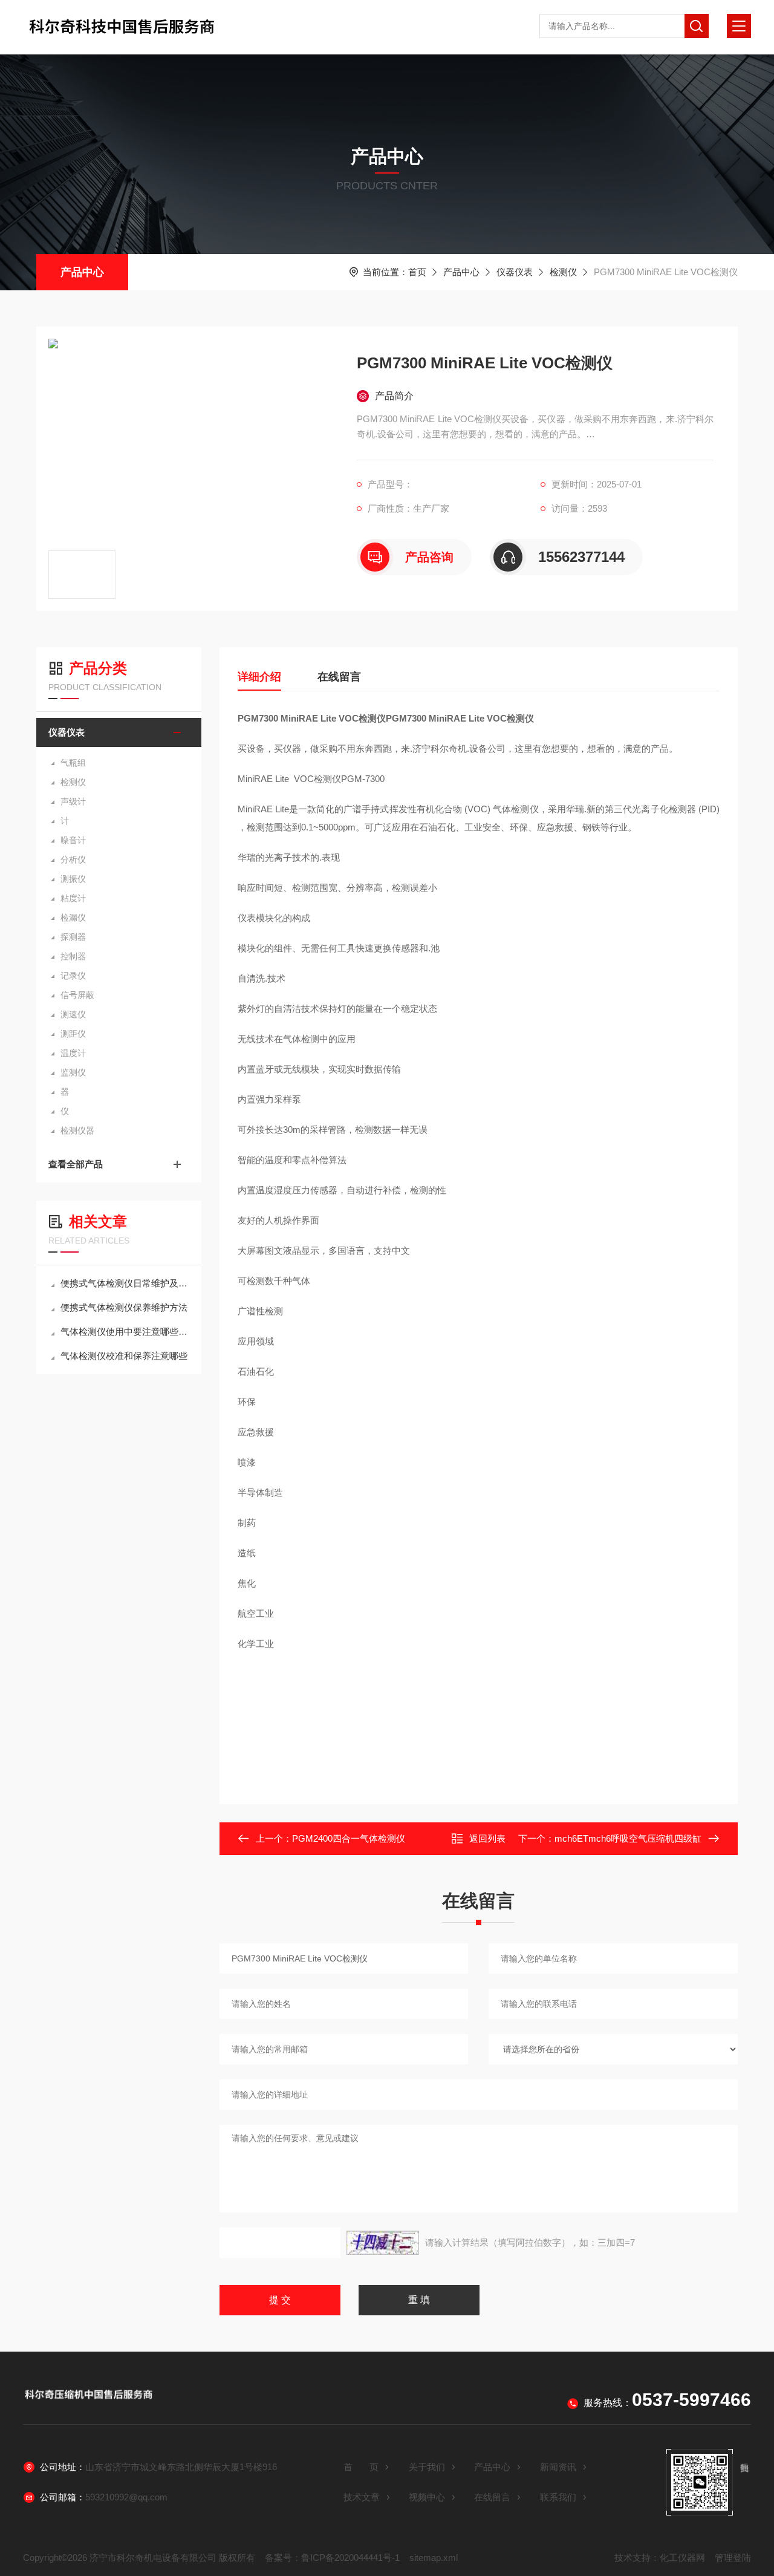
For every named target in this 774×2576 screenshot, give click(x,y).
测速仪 (73, 1014)
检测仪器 (77, 1130)
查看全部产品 (76, 1164)
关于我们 (427, 2467)
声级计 (73, 801)
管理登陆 (733, 2558)
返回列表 (487, 1838)
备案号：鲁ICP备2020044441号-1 (332, 2558)
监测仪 (73, 1072)
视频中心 (427, 2497)
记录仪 (73, 976)
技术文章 (362, 2497)
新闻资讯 (558, 2467)
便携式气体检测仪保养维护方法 (124, 1307)
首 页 (361, 2467)
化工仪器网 (682, 2558)
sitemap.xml (434, 2558)
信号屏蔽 (77, 995)
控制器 (73, 956)
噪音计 (73, 840)
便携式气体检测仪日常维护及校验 (125, 1283)
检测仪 (563, 272)
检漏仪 (73, 918)
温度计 (73, 1053)
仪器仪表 (515, 272)
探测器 (73, 937)
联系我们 (558, 2497)
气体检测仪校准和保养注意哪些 (124, 1356)
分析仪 (73, 859)
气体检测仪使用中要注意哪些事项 (125, 1332)
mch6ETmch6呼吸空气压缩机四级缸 (628, 1838)
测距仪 (73, 1034)
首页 (417, 272)
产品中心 (82, 272)
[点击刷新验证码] (383, 2243)
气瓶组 (73, 763)
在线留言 (339, 677)
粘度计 (73, 898)
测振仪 (73, 879)
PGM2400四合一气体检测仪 (349, 1838)
